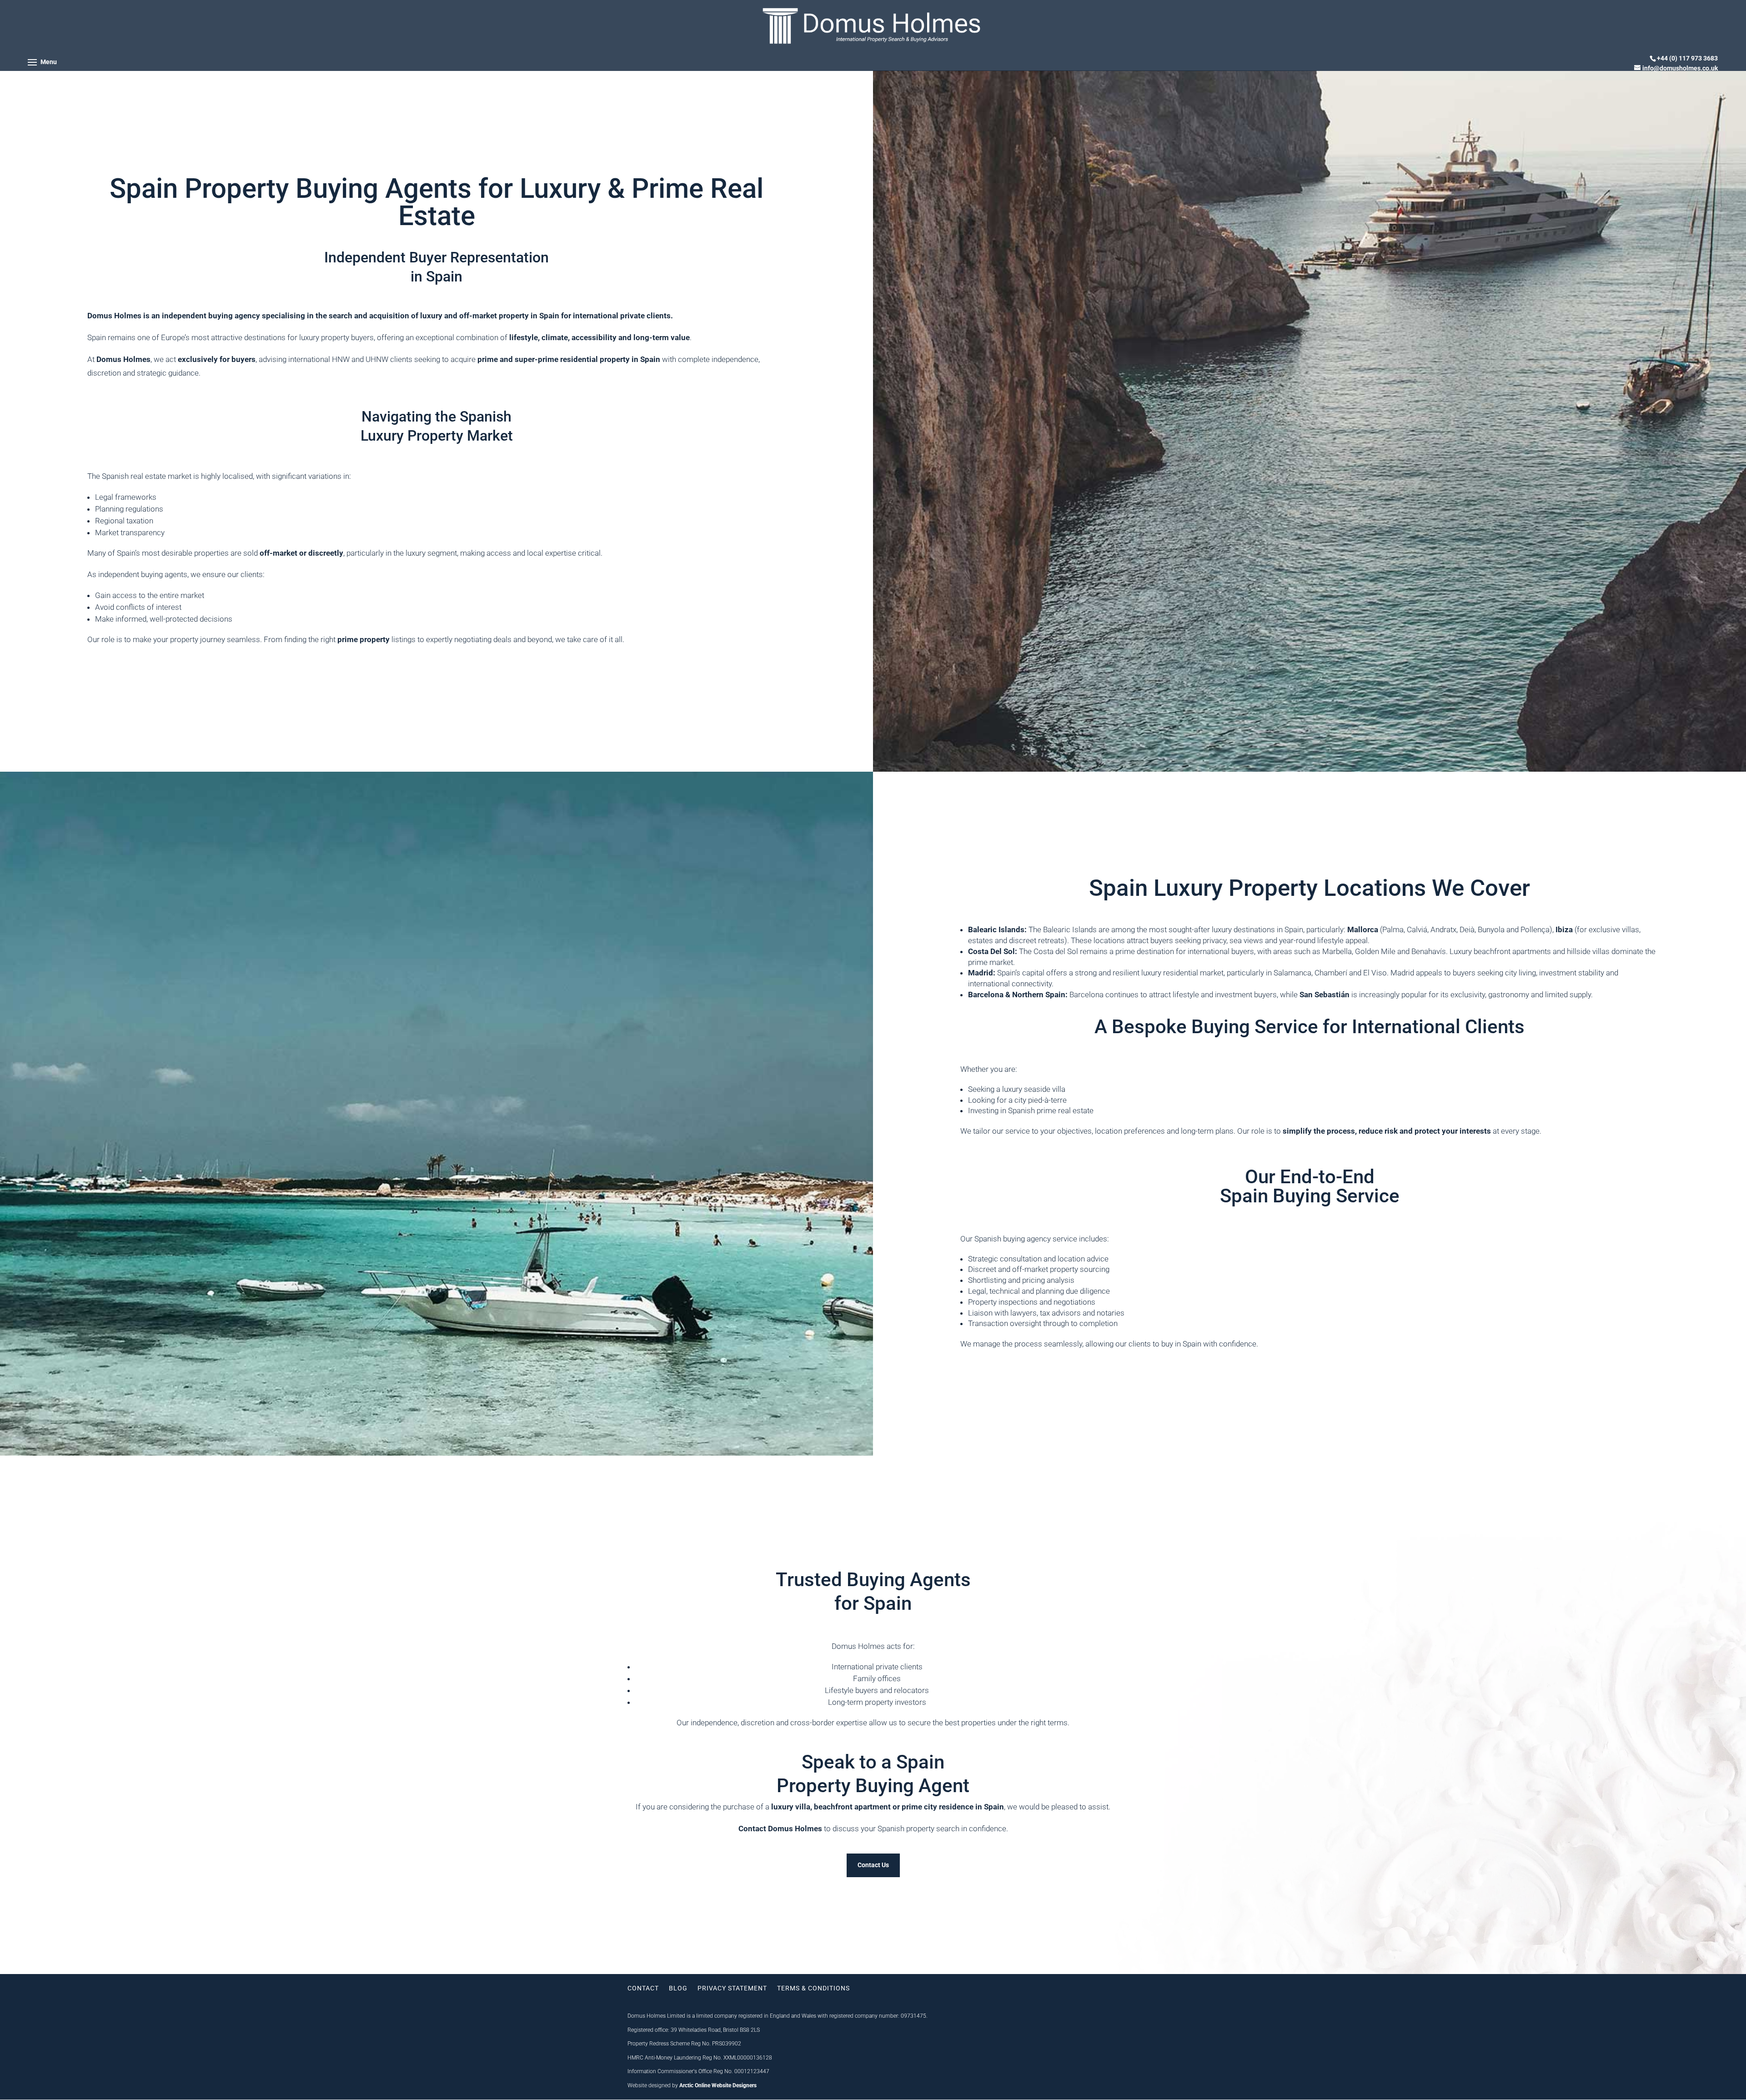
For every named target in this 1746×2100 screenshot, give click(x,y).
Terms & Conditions (813, 1988)
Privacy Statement (732, 1988)
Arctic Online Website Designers (718, 2085)
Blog (678, 1988)
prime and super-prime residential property (554, 359)
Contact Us (873, 1865)
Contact (643, 1988)
